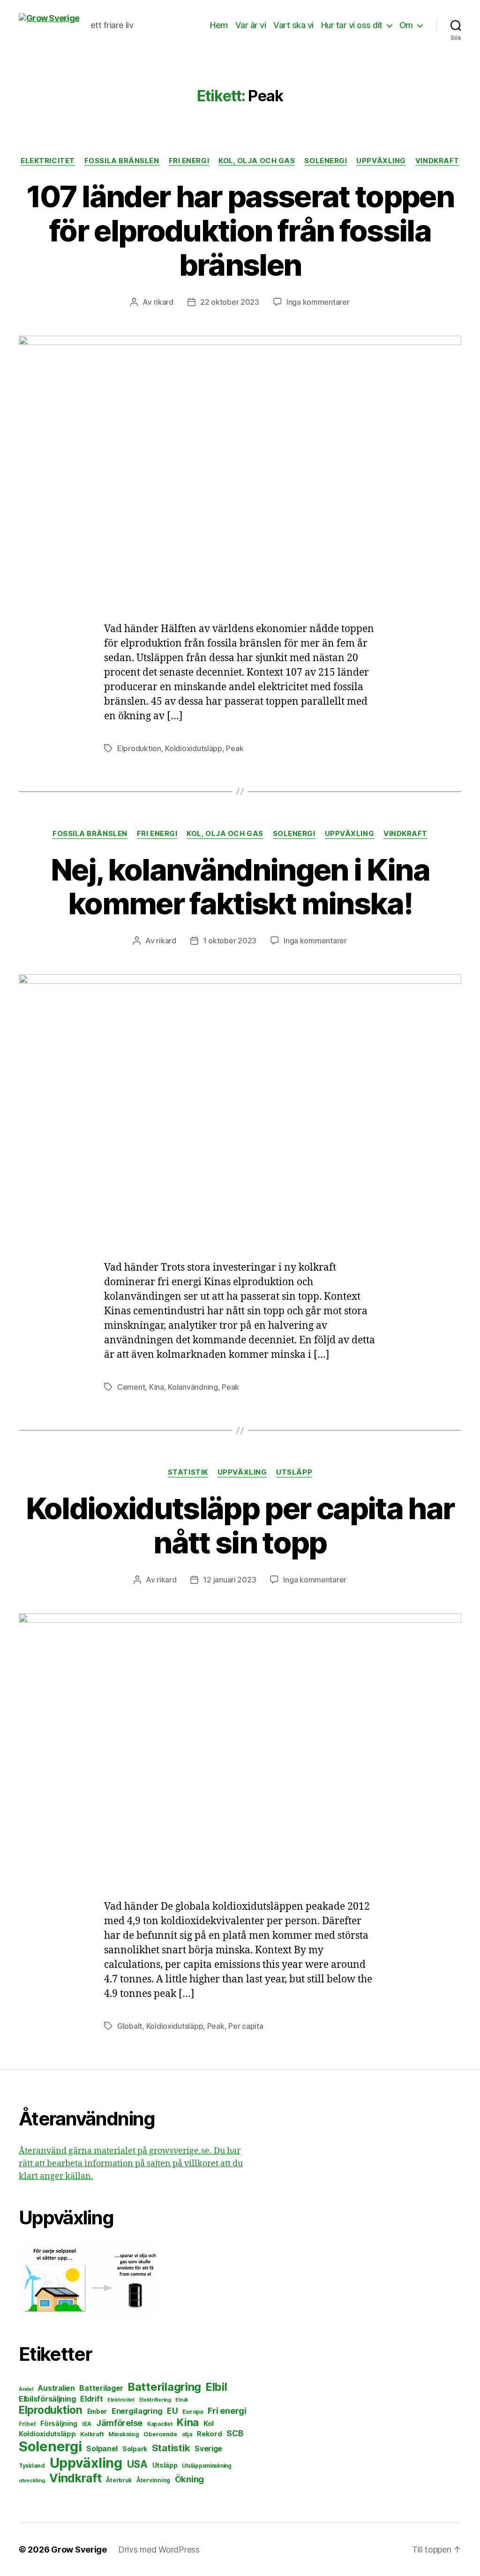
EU (172, 2411)
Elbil (217, 2387)
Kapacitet (160, 2424)
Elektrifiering (155, 2400)
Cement (131, 1387)
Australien (56, 2388)
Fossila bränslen (122, 161)
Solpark (135, 2449)
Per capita (246, 2026)
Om (406, 25)
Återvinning (153, 2480)
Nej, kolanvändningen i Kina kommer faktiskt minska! (240, 887)
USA (137, 2464)
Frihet (27, 2424)
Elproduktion (139, 748)
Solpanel (102, 2449)
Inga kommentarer (318, 302)
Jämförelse (119, 2423)
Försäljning (59, 2423)
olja (187, 2434)
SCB (235, 2433)
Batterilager (101, 2388)
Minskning (124, 2434)
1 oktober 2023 (230, 941)
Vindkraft (437, 161)
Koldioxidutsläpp (194, 748)
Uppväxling (381, 161)
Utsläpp (294, 1472)
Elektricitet (48, 161)
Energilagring (137, 2411)
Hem (219, 25)
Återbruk (119, 2480)
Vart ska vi (293, 25)
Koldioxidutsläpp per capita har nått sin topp (240, 1525)
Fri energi (189, 161)
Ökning (189, 2479)
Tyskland (32, 2466)
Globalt (130, 2026)
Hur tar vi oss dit (352, 25)
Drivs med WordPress (159, 2550)
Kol (209, 2423)
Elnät (182, 2400)
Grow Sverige (79, 2550)
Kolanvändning (193, 1387)
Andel (26, 2389)
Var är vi (251, 25)
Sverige (208, 2449)
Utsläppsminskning (206, 2466)
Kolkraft (92, 2434)
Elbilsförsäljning (47, 2399)
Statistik (188, 1472)
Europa (193, 2412)
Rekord (209, 2434)
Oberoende (160, 2434)
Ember (97, 2411)
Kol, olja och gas (257, 161)
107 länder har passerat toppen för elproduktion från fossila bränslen (240, 230)
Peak (235, 748)
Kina (157, 1387)
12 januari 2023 (229, 1580)
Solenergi (326, 161)
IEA (87, 2424)
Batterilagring (165, 2387)
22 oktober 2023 (230, 302)
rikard (164, 302)
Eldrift (91, 2399)
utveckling (32, 2480)
